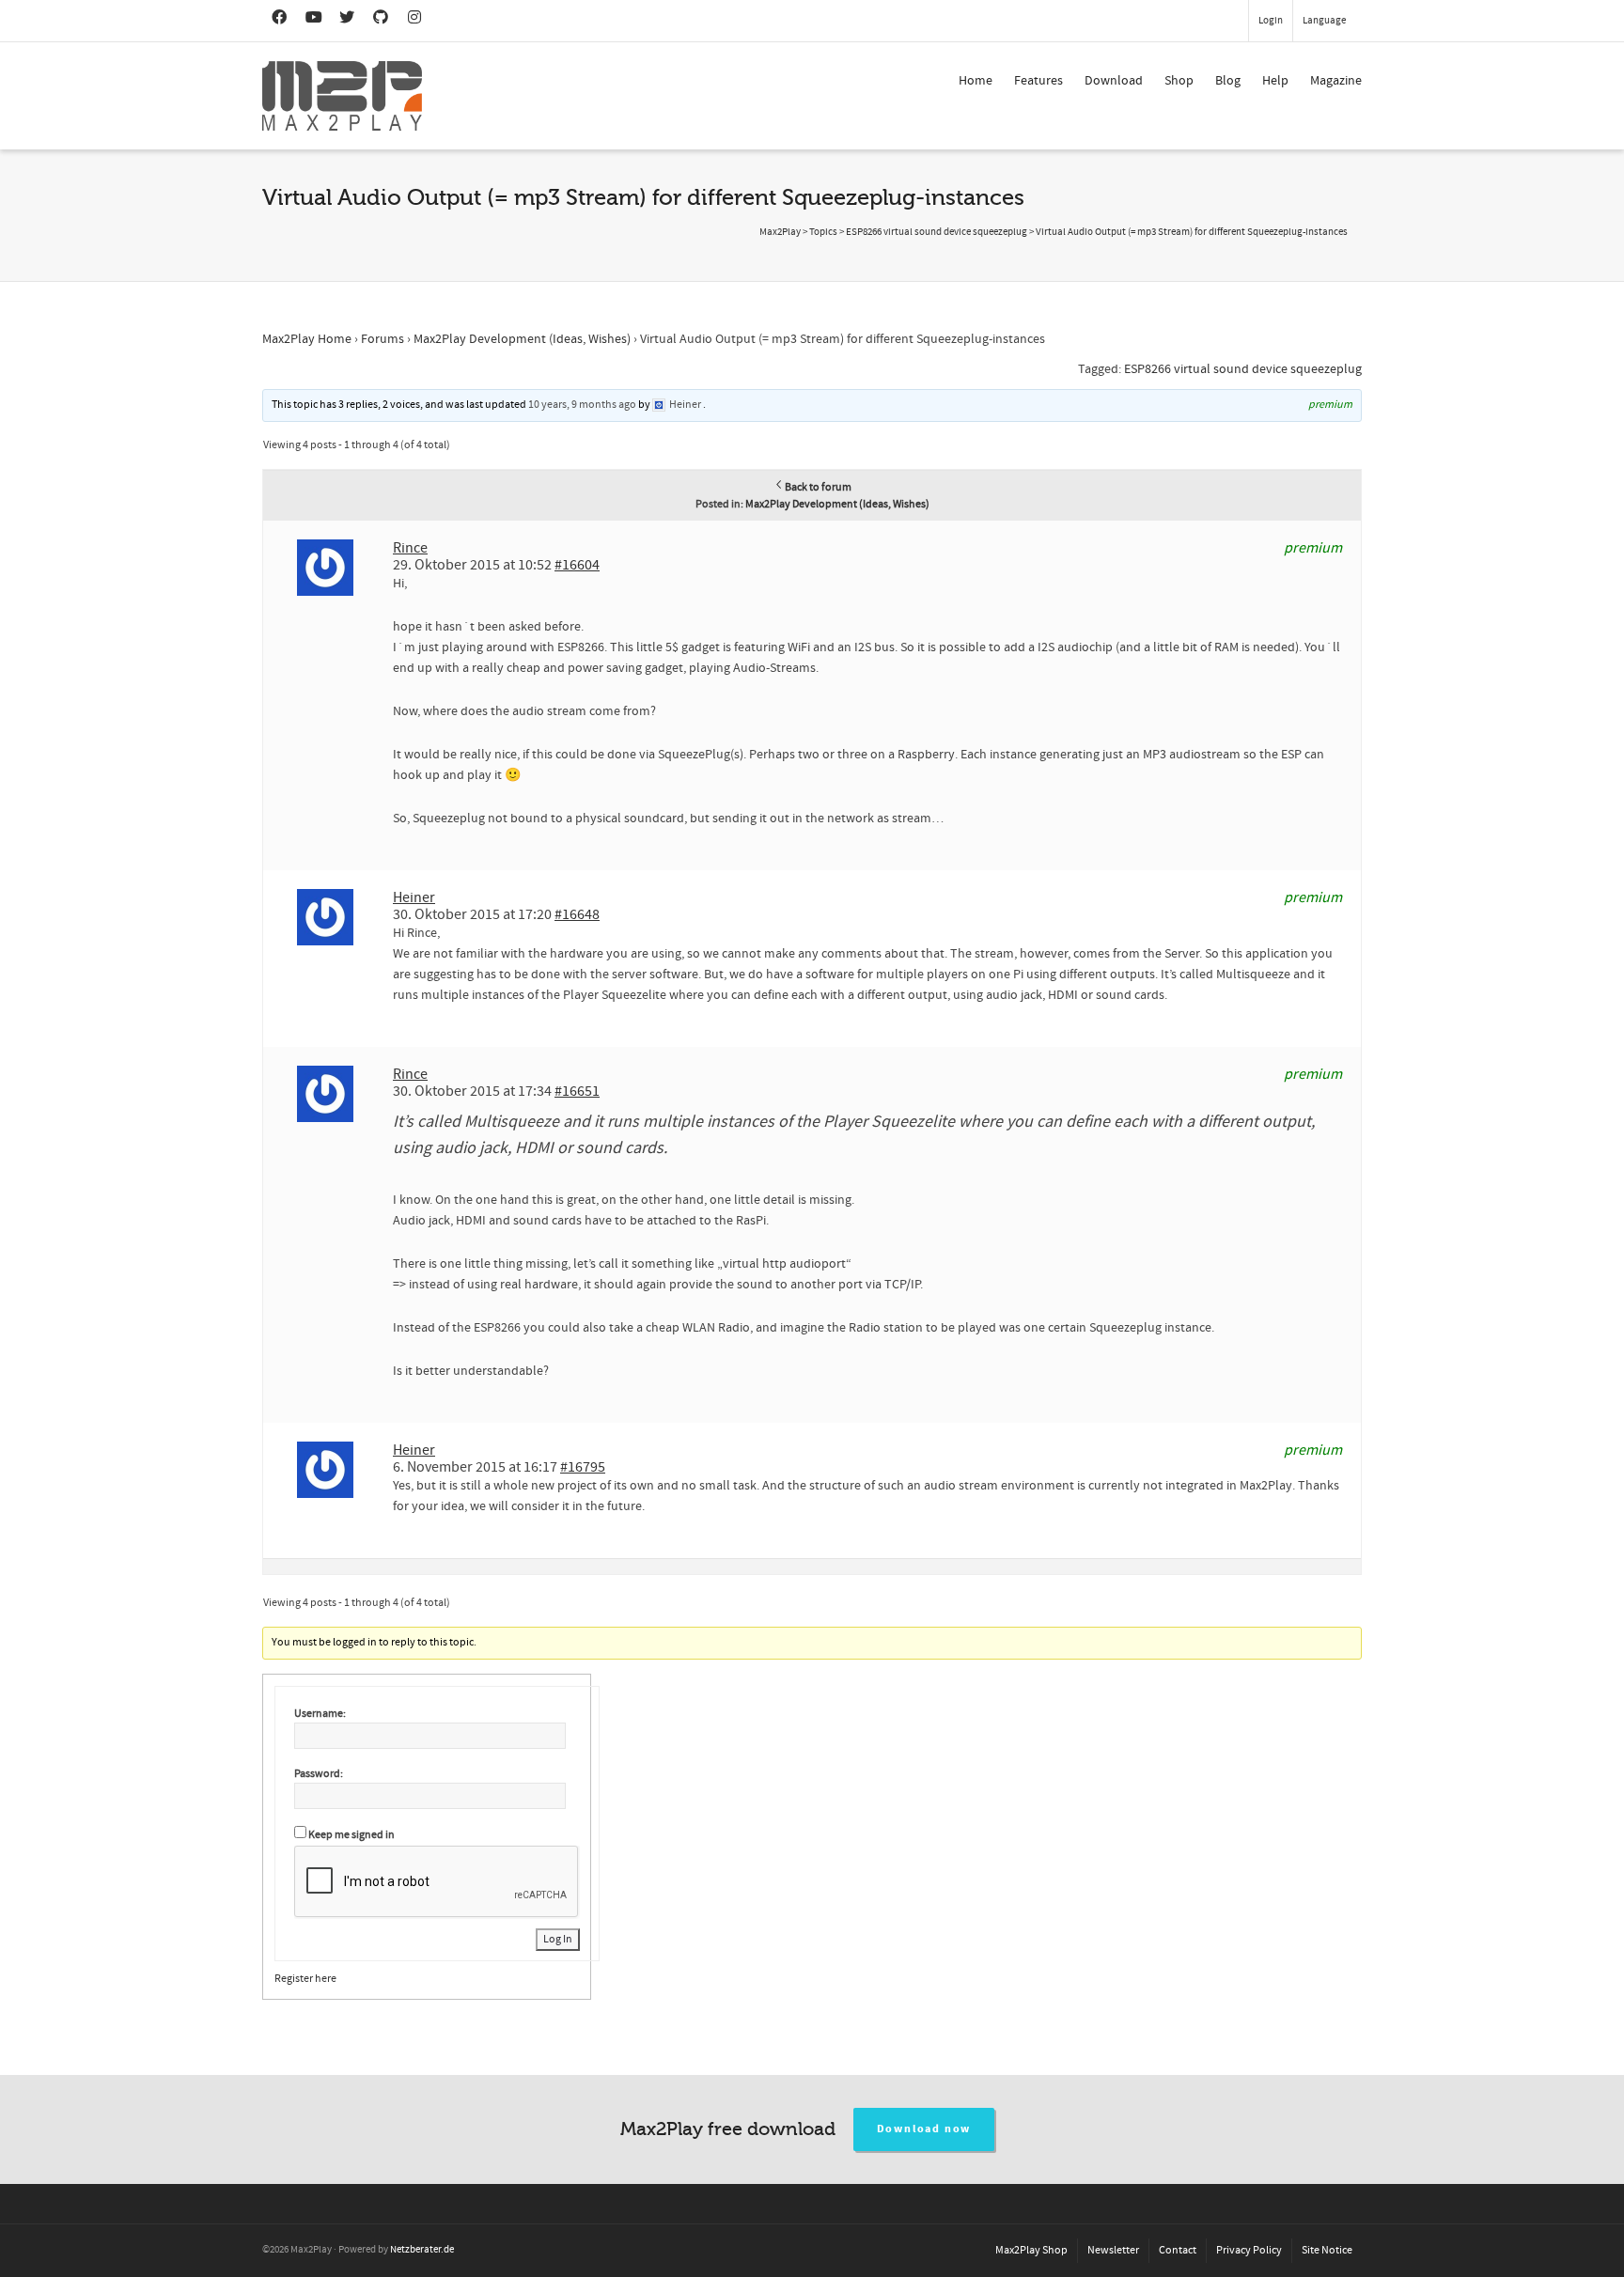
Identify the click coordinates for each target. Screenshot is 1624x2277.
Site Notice (1327, 2250)
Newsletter (1113, 2250)
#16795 (583, 1467)
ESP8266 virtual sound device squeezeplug (1243, 369)
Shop (1179, 81)
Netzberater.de (422, 2250)
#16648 (577, 914)
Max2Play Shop (1031, 2250)
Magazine (1336, 81)
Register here (305, 1979)
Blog (1228, 81)
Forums (383, 339)
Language (1324, 21)
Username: (320, 1714)
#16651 (577, 1091)
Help (1275, 81)
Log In (558, 1939)
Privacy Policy (1249, 2250)
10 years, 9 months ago (582, 405)
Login (1271, 21)
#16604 (577, 565)
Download (1114, 81)
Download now (924, 2129)
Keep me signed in (351, 1835)
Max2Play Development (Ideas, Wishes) (522, 339)
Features (1038, 81)
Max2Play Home (307, 339)
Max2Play (780, 232)
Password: (319, 1774)
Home (976, 81)
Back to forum (818, 487)
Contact (1178, 2250)
